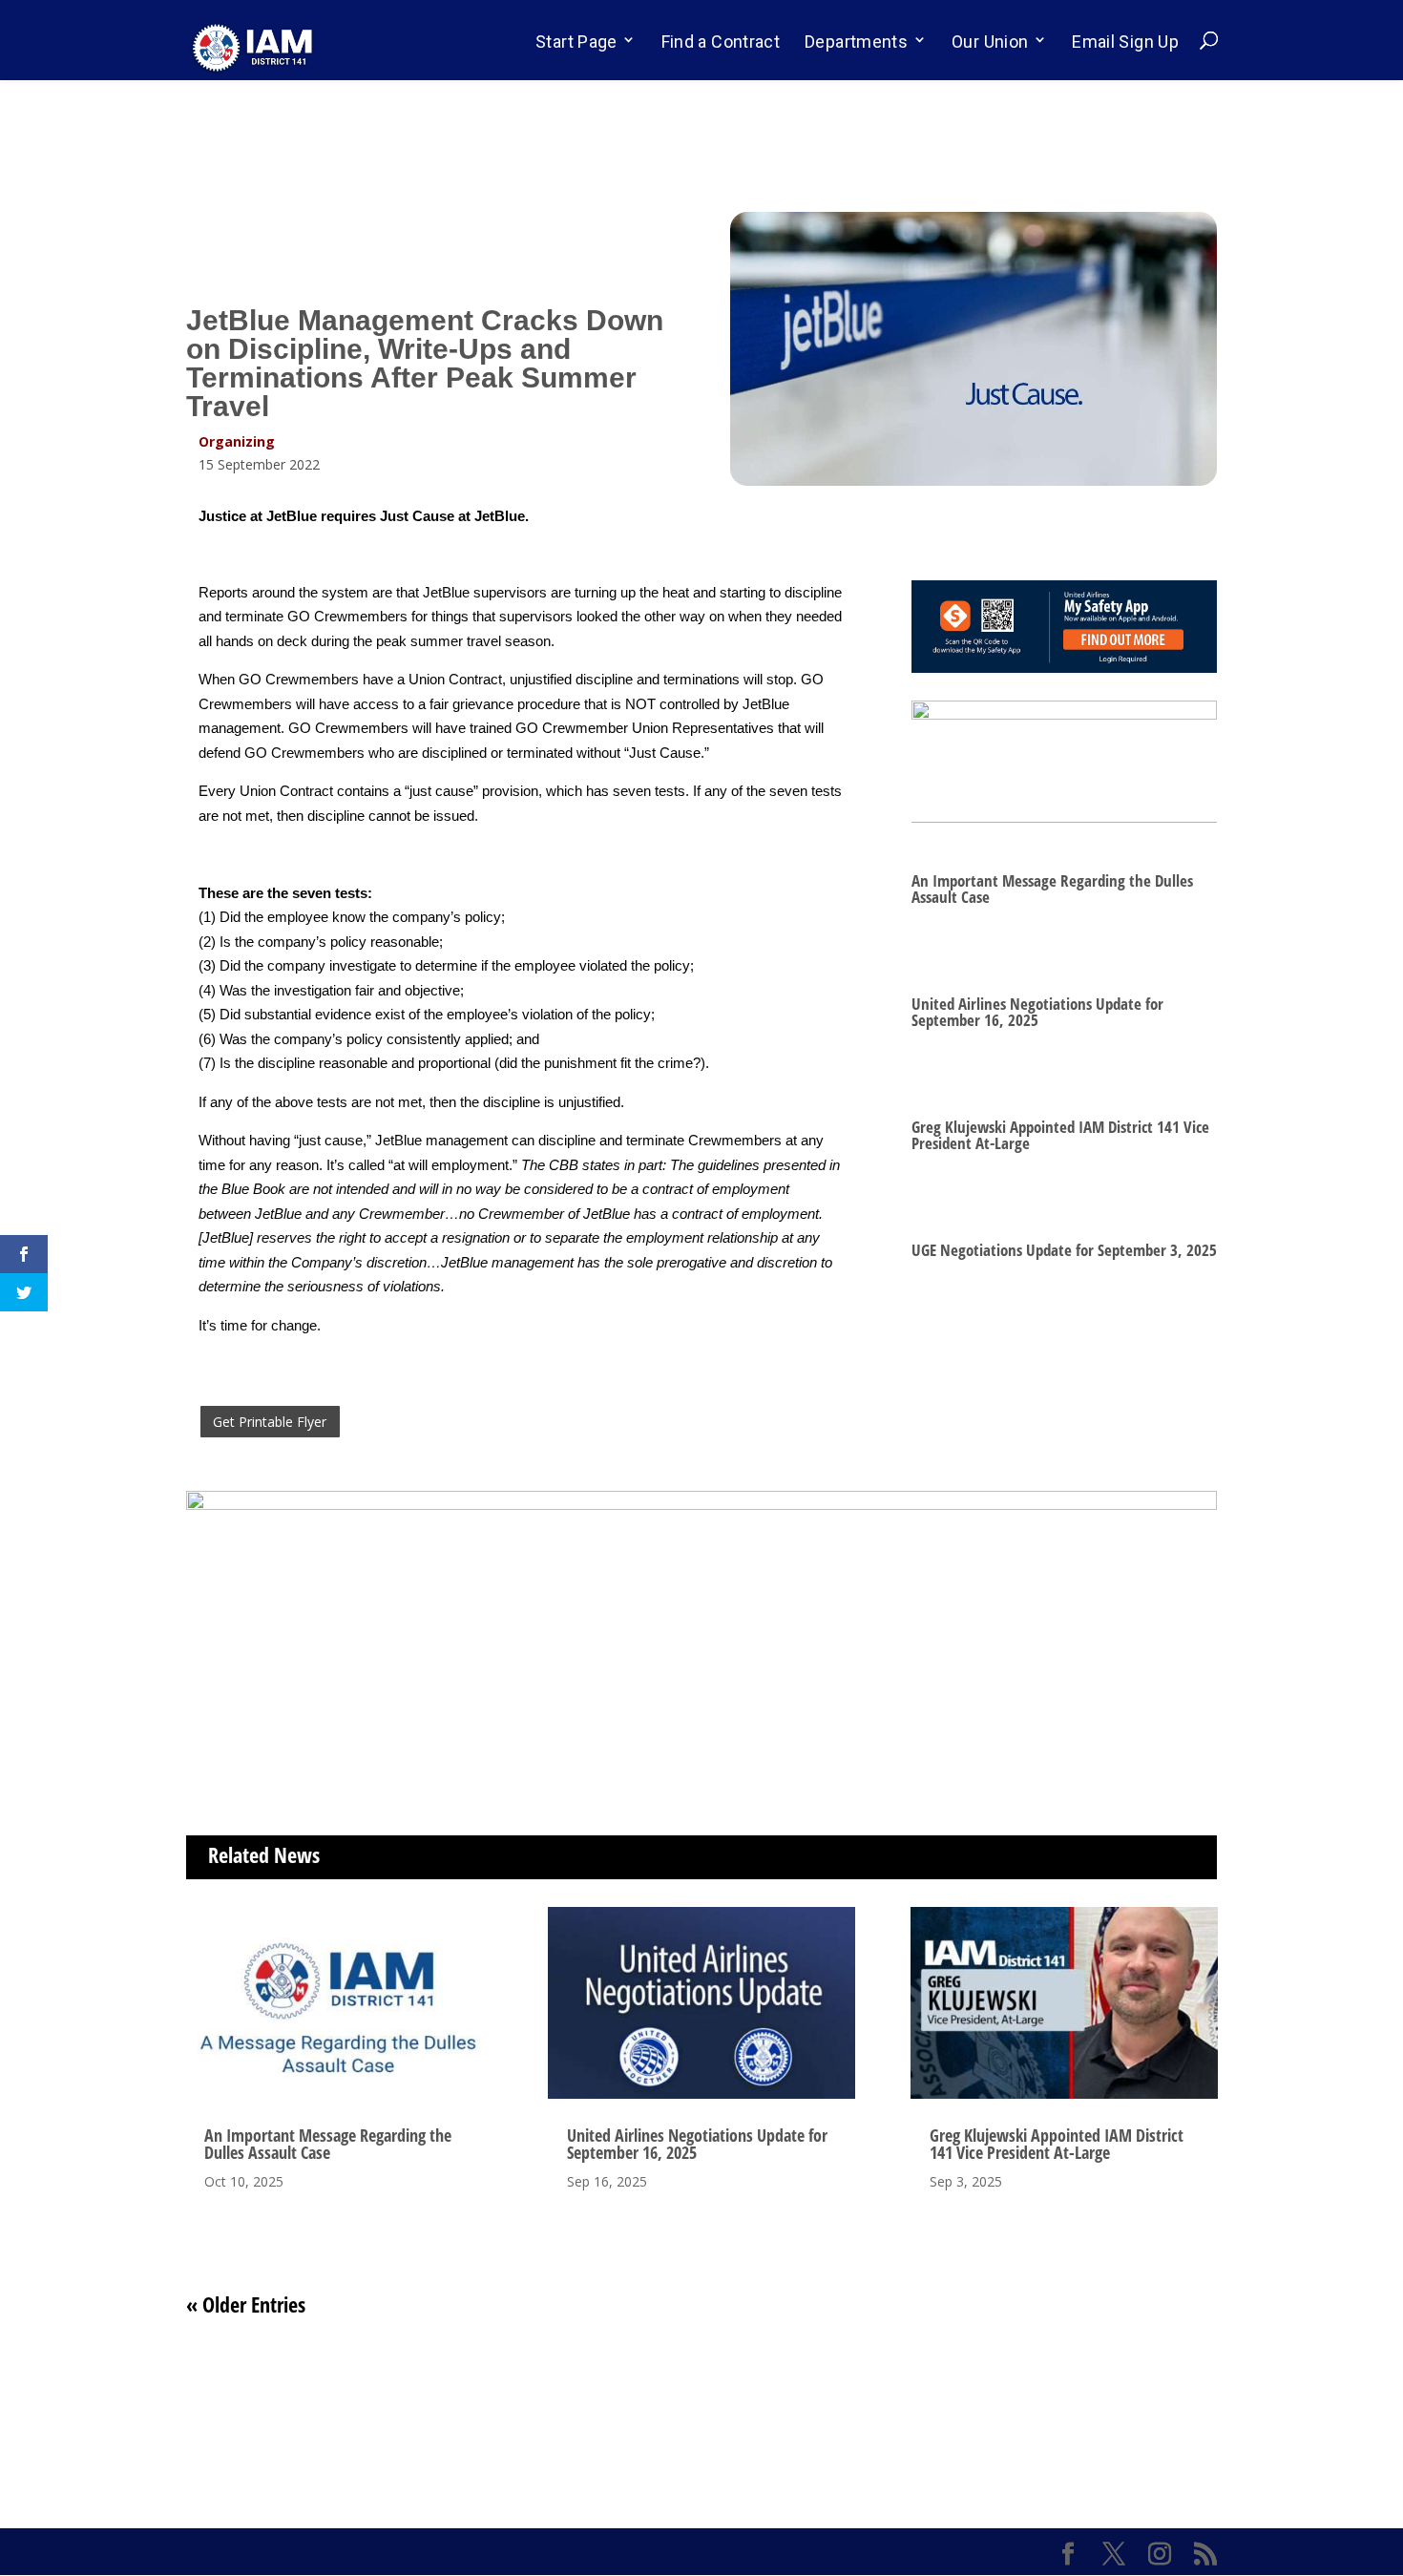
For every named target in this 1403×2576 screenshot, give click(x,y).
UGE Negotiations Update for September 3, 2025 (1064, 1250)
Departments (856, 42)
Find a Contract (721, 42)
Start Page (576, 42)
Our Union (990, 42)
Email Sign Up (1125, 42)
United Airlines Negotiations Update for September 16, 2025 (1037, 1012)
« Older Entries (246, 2304)
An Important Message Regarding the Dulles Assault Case (1052, 889)
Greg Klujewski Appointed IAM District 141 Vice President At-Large (1060, 1135)
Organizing (237, 441)
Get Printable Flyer (270, 1422)
